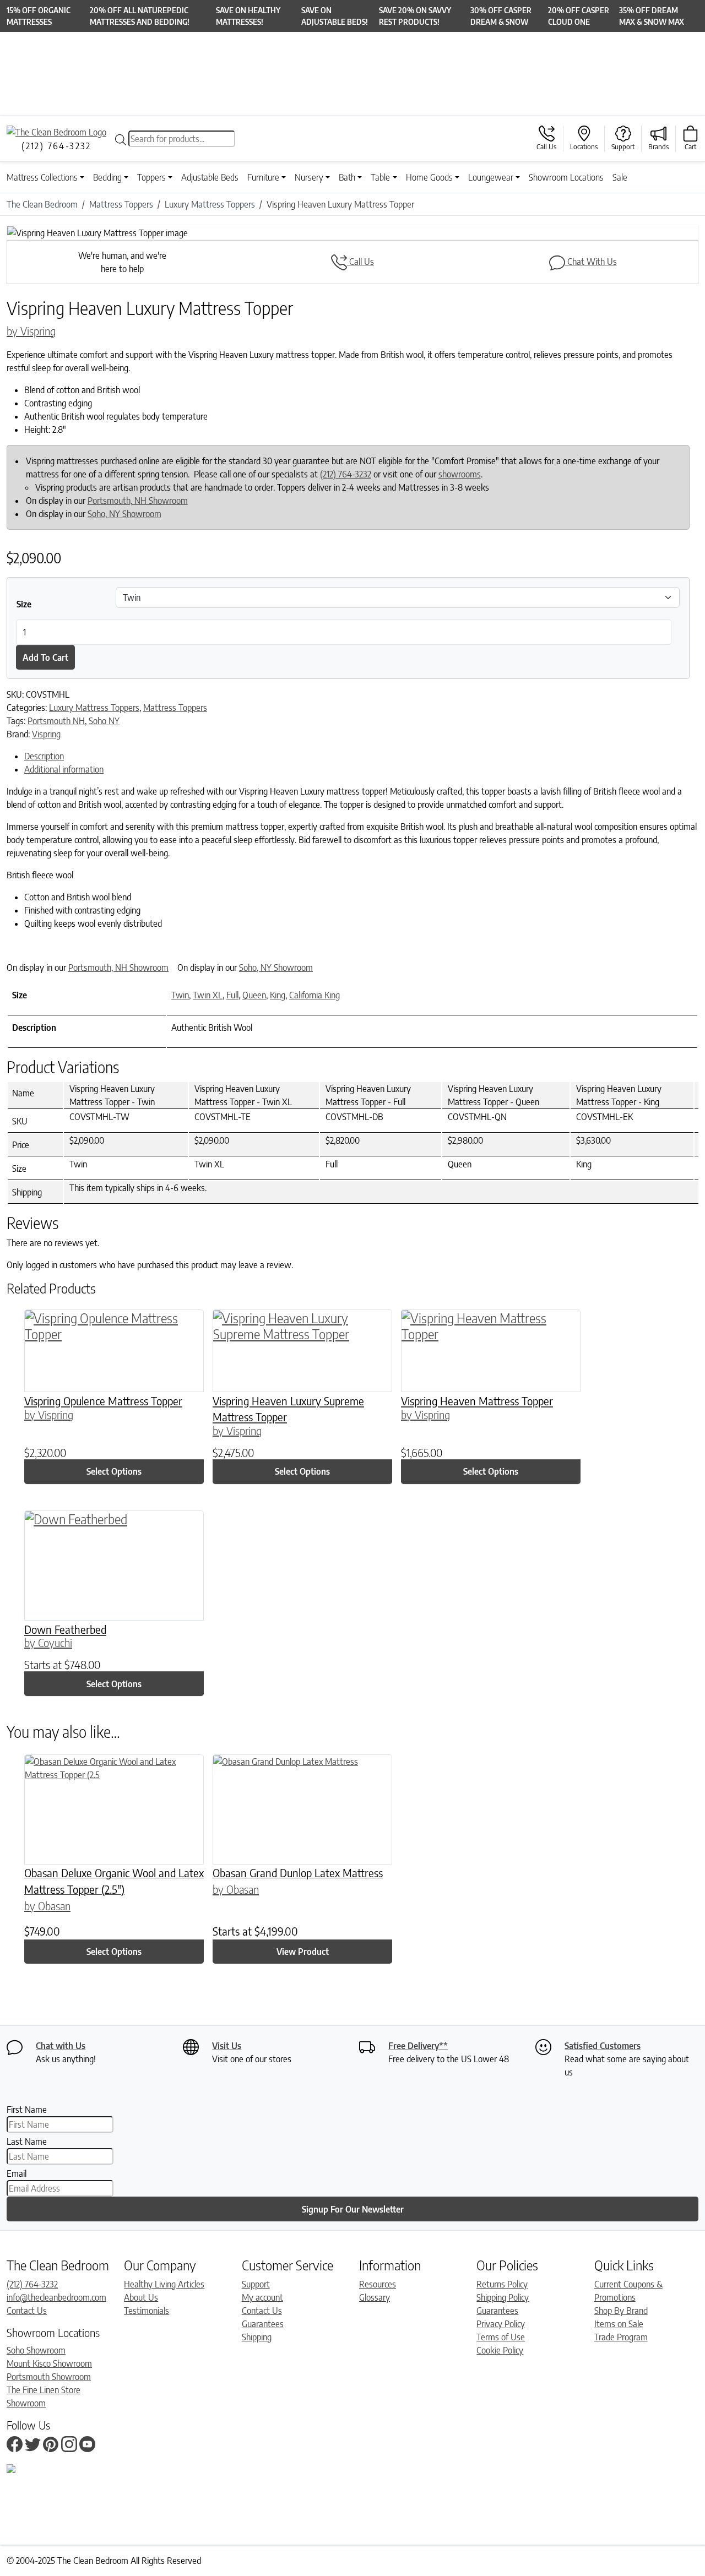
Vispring (46, 734)
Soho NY (104, 721)
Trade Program (621, 2337)
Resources (378, 2284)
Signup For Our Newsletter (353, 2209)
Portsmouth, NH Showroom (138, 501)
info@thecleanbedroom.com (56, 2297)
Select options (114, 1471)
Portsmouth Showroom (49, 2377)
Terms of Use (501, 2337)
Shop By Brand (621, 2311)
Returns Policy (502, 2284)
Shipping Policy (503, 2297)
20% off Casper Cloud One (579, 16)
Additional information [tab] (64, 769)
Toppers (151, 177)
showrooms (460, 474)
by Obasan (47, 1906)
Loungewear (491, 177)
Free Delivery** (418, 2046)
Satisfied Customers (603, 2046)
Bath (347, 177)
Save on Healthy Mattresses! (248, 16)
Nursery (309, 177)
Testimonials (147, 2311)
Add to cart (45, 657)
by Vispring (31, 331)
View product (303, 1952)
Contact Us (27, 2311)
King (278, 995)
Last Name (27, 2142)
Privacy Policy (501, 2324)
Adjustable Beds (210, 177)
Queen (254, 995)
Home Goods (429, 177)
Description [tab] (44, 756)
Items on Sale (619, 2324)
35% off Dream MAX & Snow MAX (652, 16)
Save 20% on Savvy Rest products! (415, 16)
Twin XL (208, 995)
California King (314, 995)
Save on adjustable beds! (335, 16)
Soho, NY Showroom (124, 514)
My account (262, 2297)
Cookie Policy (500, 2350)
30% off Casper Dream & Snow (501, 16)
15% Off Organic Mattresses (39, 16)
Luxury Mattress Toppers (94, 708)
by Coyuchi (48, 1642)
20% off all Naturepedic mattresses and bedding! (140, 16)
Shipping (257, 2337)
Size (24, 604)
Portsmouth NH (56, 721)
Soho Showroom (36, 2350)
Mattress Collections (42, 177)
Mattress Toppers (175, 708)
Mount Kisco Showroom (49, 2363)
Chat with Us (61, 2046)
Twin (180, 995)
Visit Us (227, 2046)
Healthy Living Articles (164, 2284)
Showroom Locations (566, 177)
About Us (141, 2297)
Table (380, 177)
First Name (27, 2110)
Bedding (107, 177)
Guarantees (263, 2324)
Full (232, 995)
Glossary (375, 2297)
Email (17, 2173)
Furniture (263, 177)
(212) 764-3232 (346, 474)
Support (256, 2284)
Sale (620, 177)
